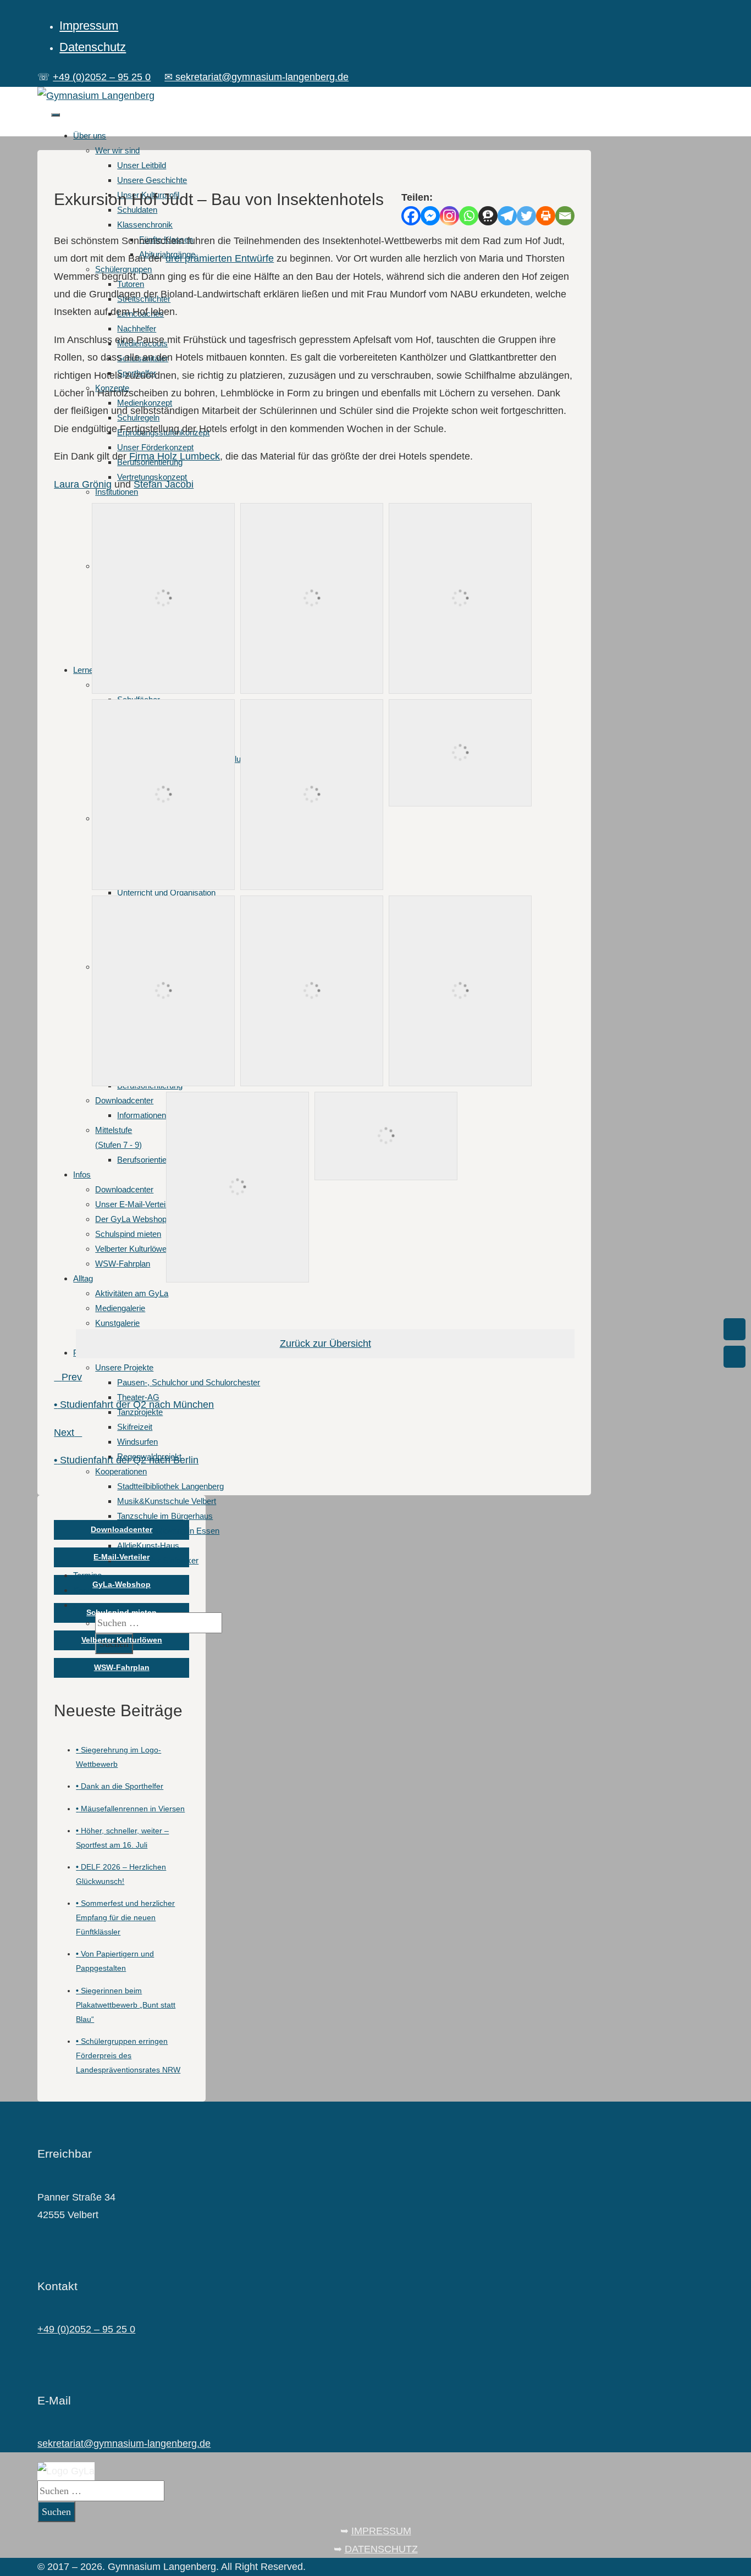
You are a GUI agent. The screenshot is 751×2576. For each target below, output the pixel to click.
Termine (87, 1575)
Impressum (89, 26)
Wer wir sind (117, 150)
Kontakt (87, 1590)
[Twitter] (526, 216)
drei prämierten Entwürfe (220, 258)
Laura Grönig (83, 484)
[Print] (546, 216)
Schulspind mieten (122, 1612)
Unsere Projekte (124, 1367)
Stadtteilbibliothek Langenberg (170, 1486)
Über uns (90, 136)
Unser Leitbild (142, 165)
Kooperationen (121, 1471)
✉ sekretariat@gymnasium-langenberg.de (256, 77)
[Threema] (488, 216)
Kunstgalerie (117, 1323)
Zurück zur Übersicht (325, 1344)
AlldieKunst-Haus (148, 1546)
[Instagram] (449, 216)
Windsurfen (137, 1442)
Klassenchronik (145, 225)
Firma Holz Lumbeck (175, 456)
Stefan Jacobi (164, 484)
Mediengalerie (120, 1308)
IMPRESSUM (381, 2531)
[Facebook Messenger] (430, 216)
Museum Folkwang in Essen (168, 1531)
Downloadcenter (122, 1529)
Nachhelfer (137, 328)
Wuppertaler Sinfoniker (158, 1560)
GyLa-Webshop (122, 1584)
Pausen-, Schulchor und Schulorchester (189, 1382)
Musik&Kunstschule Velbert (167, 1501)
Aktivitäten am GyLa (132, 1293)
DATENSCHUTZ (381, 2549)
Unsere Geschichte (152, 180)
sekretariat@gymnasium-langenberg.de (124, 2444)
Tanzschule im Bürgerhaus (165, 1516)
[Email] (565, 216)
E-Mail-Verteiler (122, 1557)
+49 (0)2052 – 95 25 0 (102, 77)
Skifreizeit (135, 1427)
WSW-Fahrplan (122, 1667)
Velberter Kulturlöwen (122, 1640)
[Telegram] (507, 216)
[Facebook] (411, 216)
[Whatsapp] (469, 216)
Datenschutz (93, 47)
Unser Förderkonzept (155, 447)
